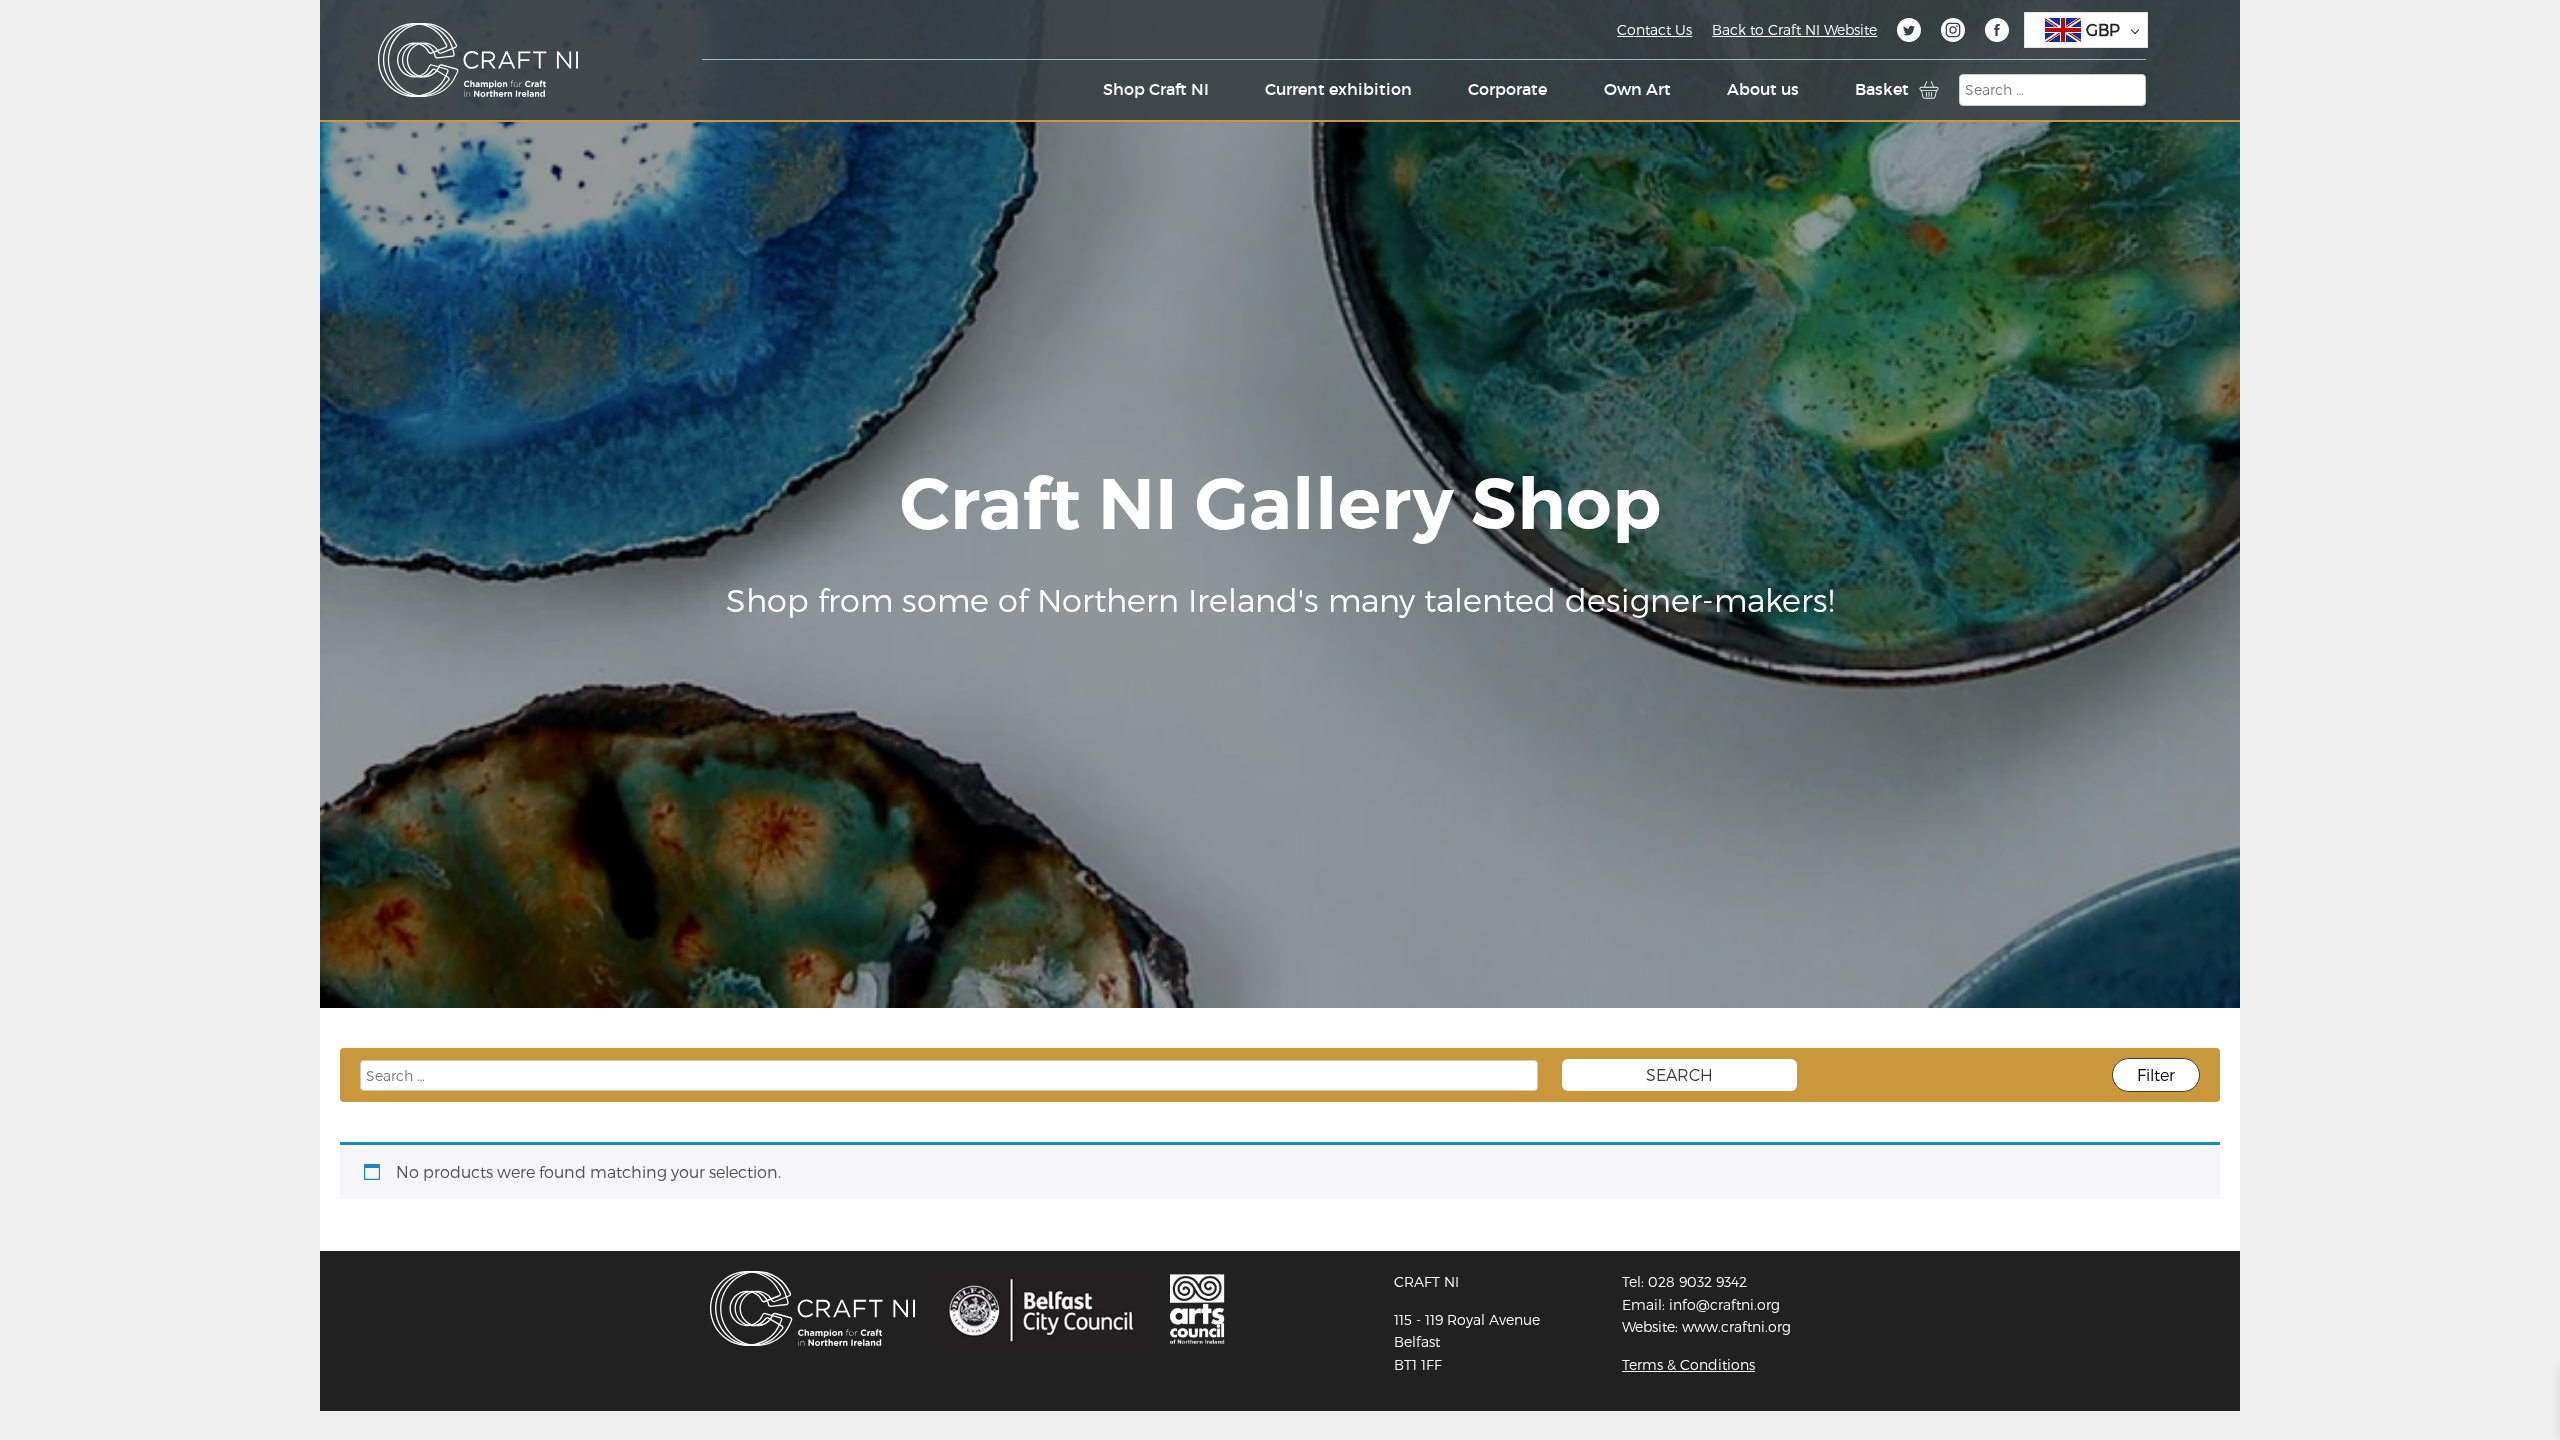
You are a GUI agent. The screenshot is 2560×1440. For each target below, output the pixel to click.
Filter (2156, 1074)
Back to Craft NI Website (1794, 29)
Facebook (1997, 33)
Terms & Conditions (1688, 1364)
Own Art (1637, 89)
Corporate (1507, 89)
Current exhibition (1338, 89)
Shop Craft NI (1156, 89)
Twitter (1909, 33)
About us (1763, 89)
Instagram (1953, 33)
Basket (1882, 89)
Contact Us (1654, 29)
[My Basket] (1929, 90)
